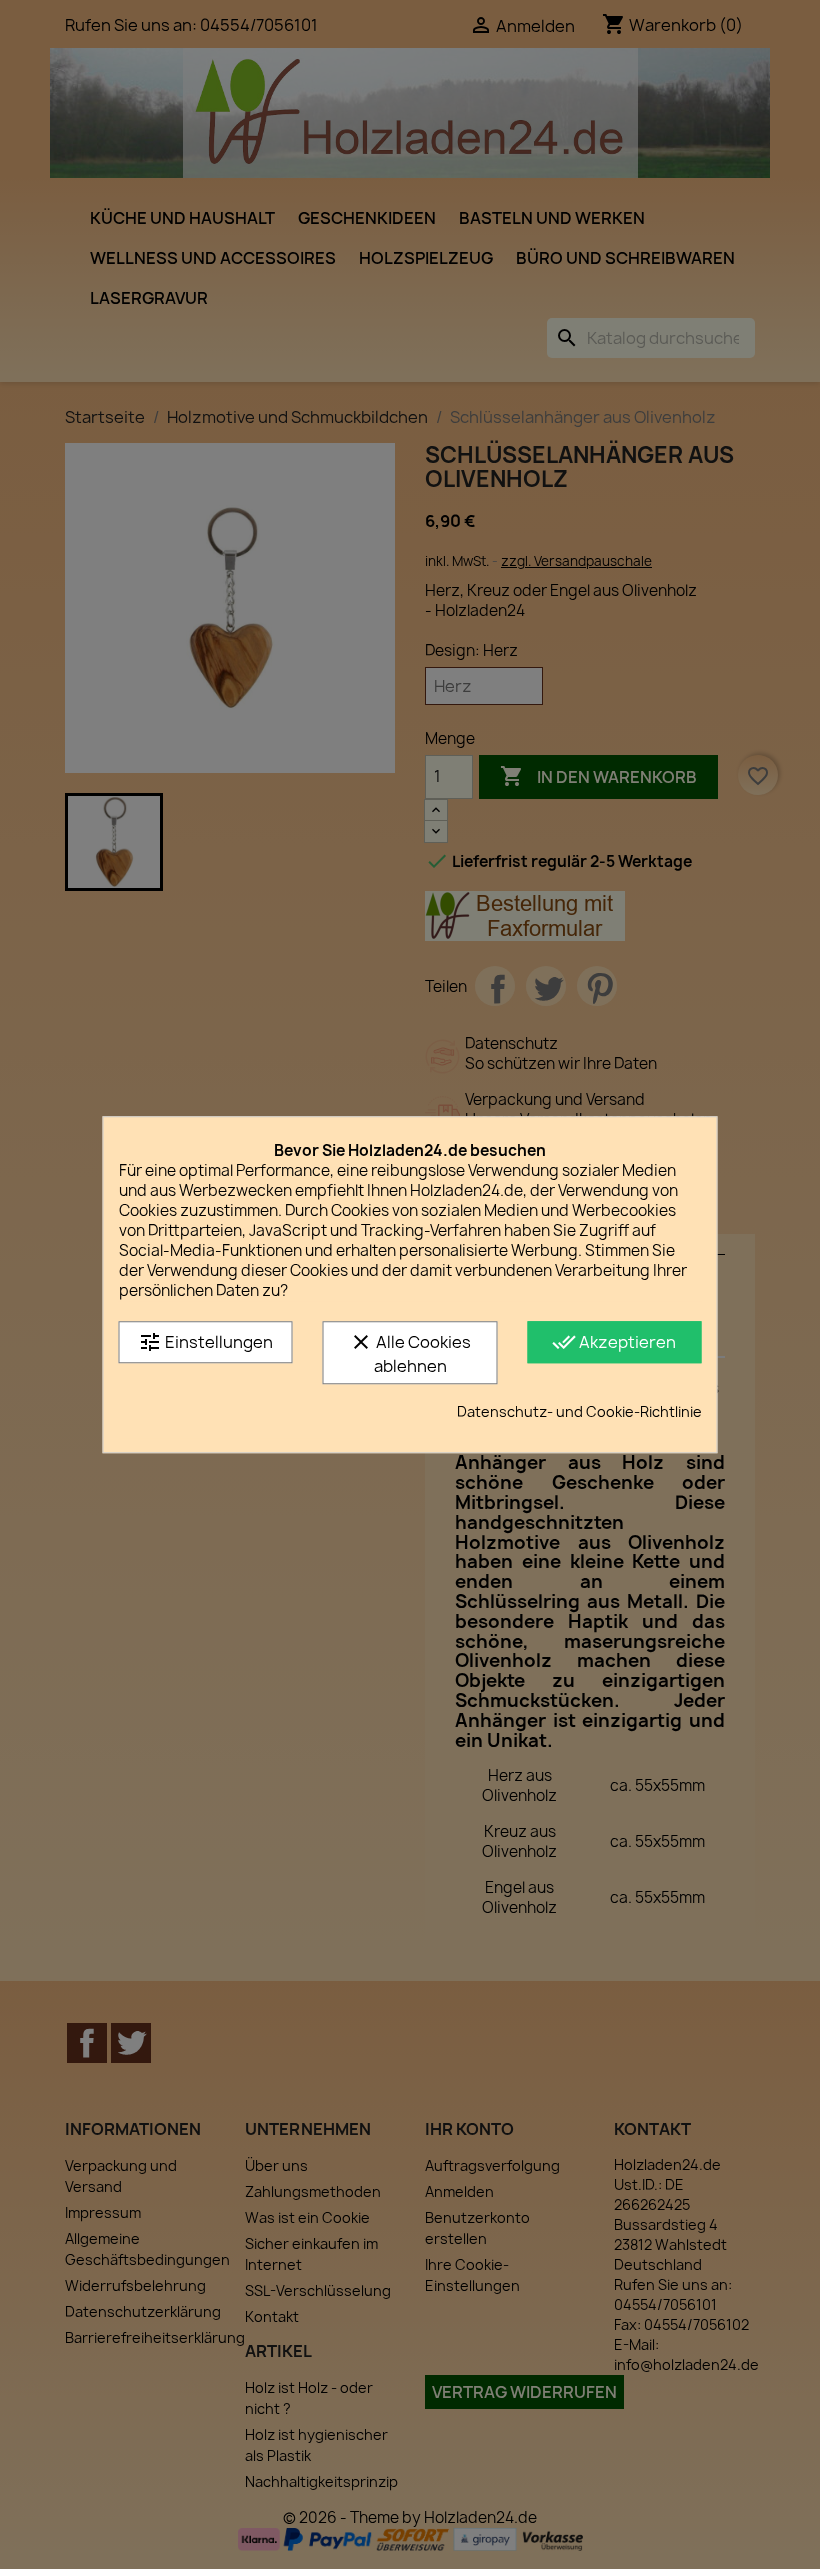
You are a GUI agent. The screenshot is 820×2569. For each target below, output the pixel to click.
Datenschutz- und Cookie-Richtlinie (579, 1411)
